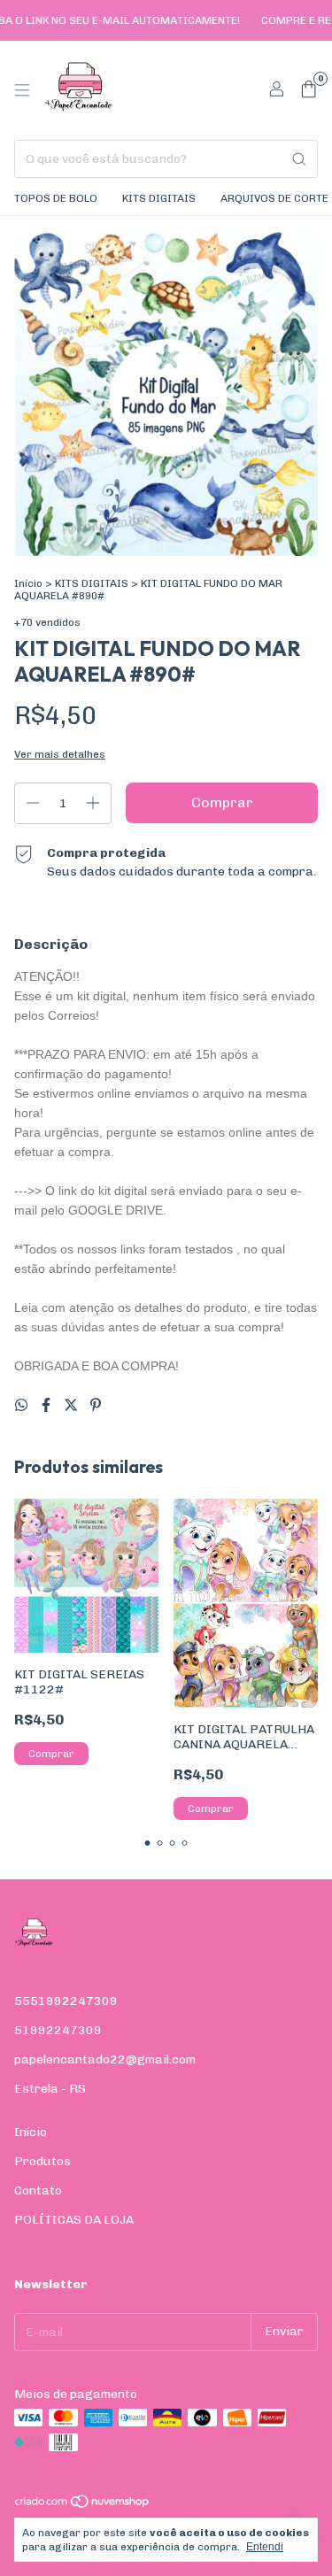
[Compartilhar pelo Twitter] (73, 1405)
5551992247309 (66, 2001)
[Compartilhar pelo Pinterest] (96, 1405)
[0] (309, 90)
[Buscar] (299, 159)
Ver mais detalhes (60, 754)
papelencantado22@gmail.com (105, 2059)
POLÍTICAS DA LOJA (74, 2220)
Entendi (265, 2547)
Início (28, 583)
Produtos (42, 2161)
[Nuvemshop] (83, 2505)
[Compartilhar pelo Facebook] (48, 1405)
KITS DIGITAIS (159, 198)
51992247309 (58, 2030)
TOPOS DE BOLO (56, 198)
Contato (38, 2190)
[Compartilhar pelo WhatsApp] (23, 1405)
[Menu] (22, 90)
